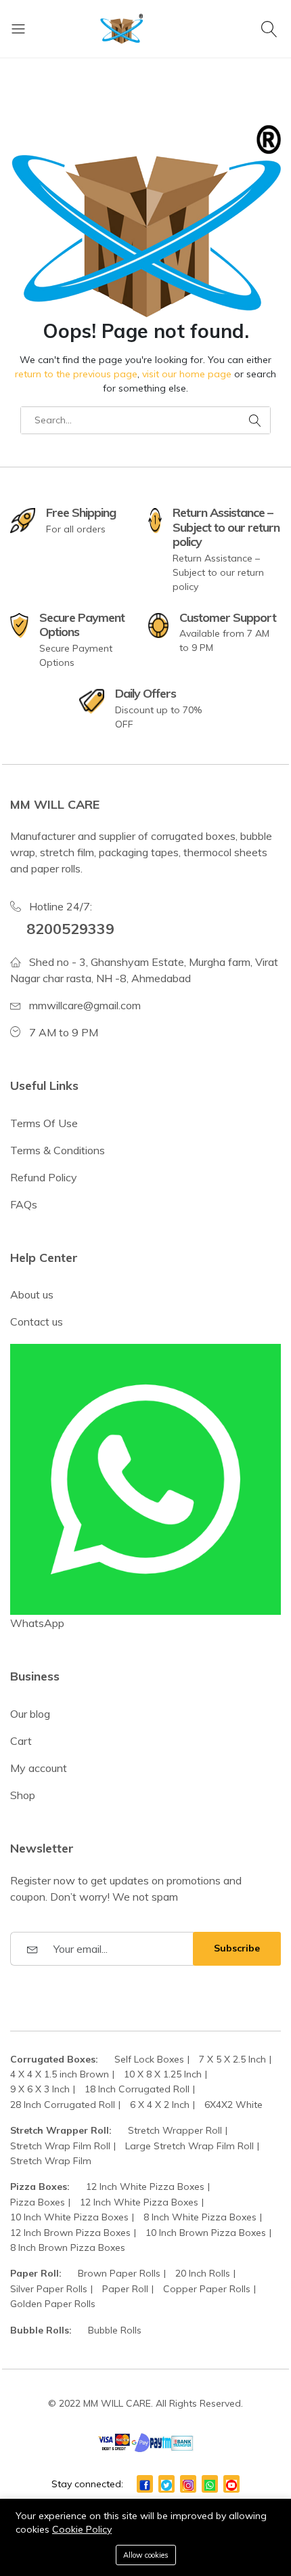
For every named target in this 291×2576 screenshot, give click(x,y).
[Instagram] (188, 2484)
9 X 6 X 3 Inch (40, 2089)
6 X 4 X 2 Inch (160, 2105)
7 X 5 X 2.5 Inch (232, 2059)
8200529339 (70, 928)
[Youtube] (231, 2484)
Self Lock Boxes (149, 2059)
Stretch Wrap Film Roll (60, 2146)
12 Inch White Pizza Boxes (145, 2187)
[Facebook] (145, 2484)
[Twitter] (166, 2484)
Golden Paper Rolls (53, 2304)
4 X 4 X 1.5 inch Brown (60, 2074)
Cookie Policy (82, 2529)
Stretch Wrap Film (51, 2161)
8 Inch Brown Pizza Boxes (68, 2247)
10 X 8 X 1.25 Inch (163, 2074)
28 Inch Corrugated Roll (63, 2105)
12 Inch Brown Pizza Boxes (70, 2233)
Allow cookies (146, 2555)
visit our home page (187, 374)
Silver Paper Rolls (49, 2289)
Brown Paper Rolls (119, 2273)
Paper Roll (125, 2289)
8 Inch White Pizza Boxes (200, 2217)
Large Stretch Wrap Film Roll (189, 2146)
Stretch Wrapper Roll (175, 2130)
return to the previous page (76, 374)
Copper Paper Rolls (207, 2289)
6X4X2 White (233, 2105)
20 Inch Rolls (203, 2273)
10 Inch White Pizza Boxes (69, 2217)
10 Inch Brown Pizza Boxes (206, 2233)
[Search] (271, 28)
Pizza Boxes (38, 2202)
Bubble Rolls (115, 2330)
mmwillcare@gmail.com (85, 1005)
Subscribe (237, 1948)
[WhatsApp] (210, 2484)
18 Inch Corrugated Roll (137, 2089)
